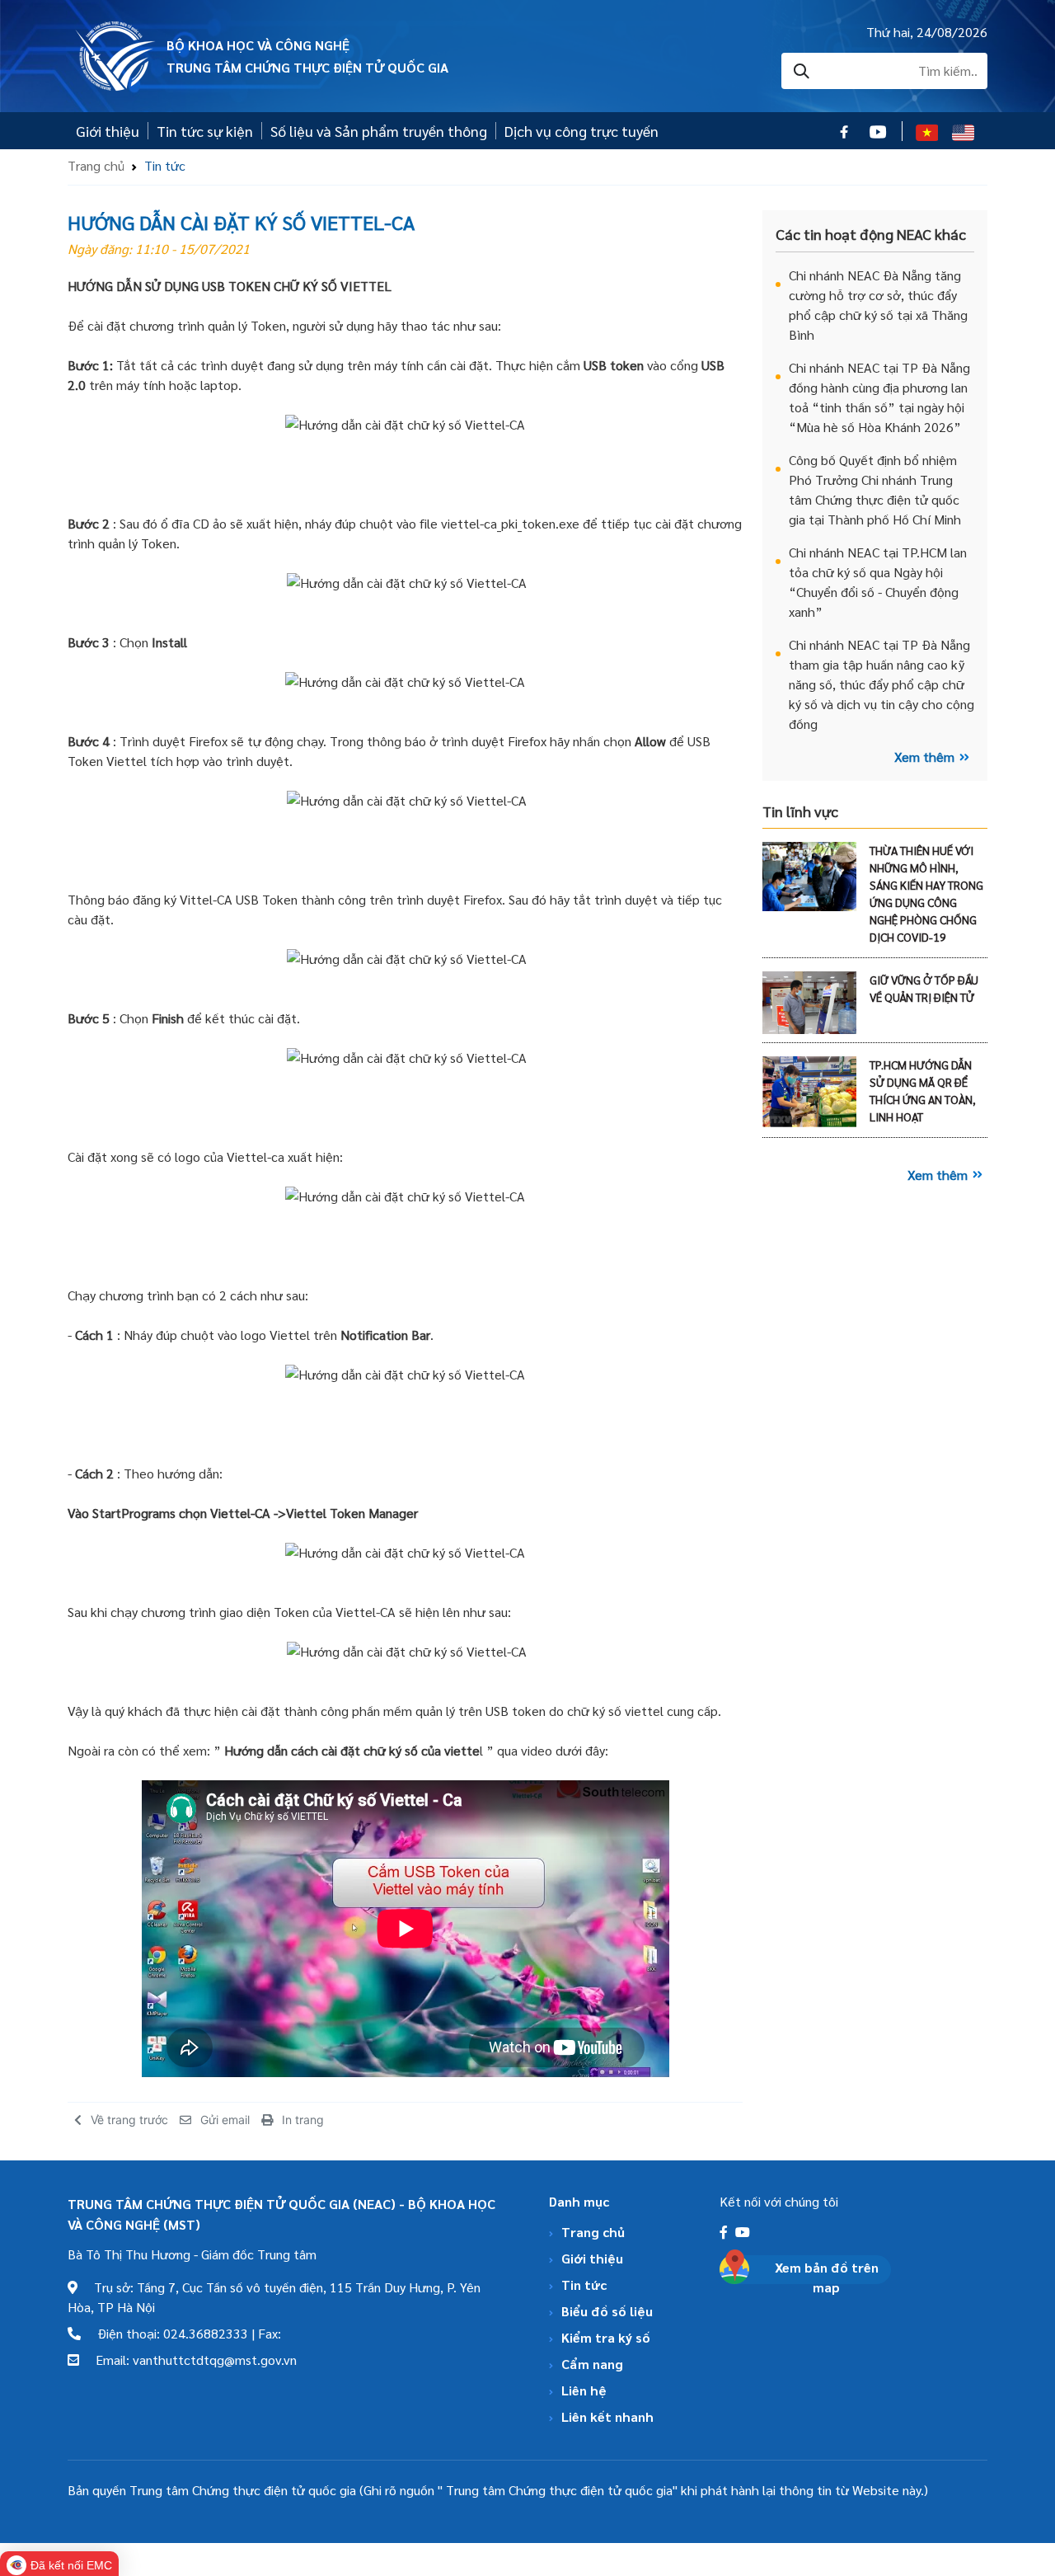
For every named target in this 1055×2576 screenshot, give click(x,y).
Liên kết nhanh (607, 2416)
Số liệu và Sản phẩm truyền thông (379, 131)
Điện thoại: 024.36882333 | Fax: (181, 2333)
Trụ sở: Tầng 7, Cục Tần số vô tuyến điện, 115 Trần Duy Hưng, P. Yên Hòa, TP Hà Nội (274, 2297)
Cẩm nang (592, 2364)
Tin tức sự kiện (205, 131)
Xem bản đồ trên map (827, 2277)
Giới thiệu (108, 131)
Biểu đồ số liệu (607, 2311)
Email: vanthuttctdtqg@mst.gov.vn (188, 2360)
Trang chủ (96, 165)
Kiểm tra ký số (606, 2337)
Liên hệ (584, 2390)
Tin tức (584, 2285)
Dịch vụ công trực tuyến (581, 131)
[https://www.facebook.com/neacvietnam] (725, 2232)
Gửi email (225, 2120)
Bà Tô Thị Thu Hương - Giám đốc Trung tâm (192, 2254)
